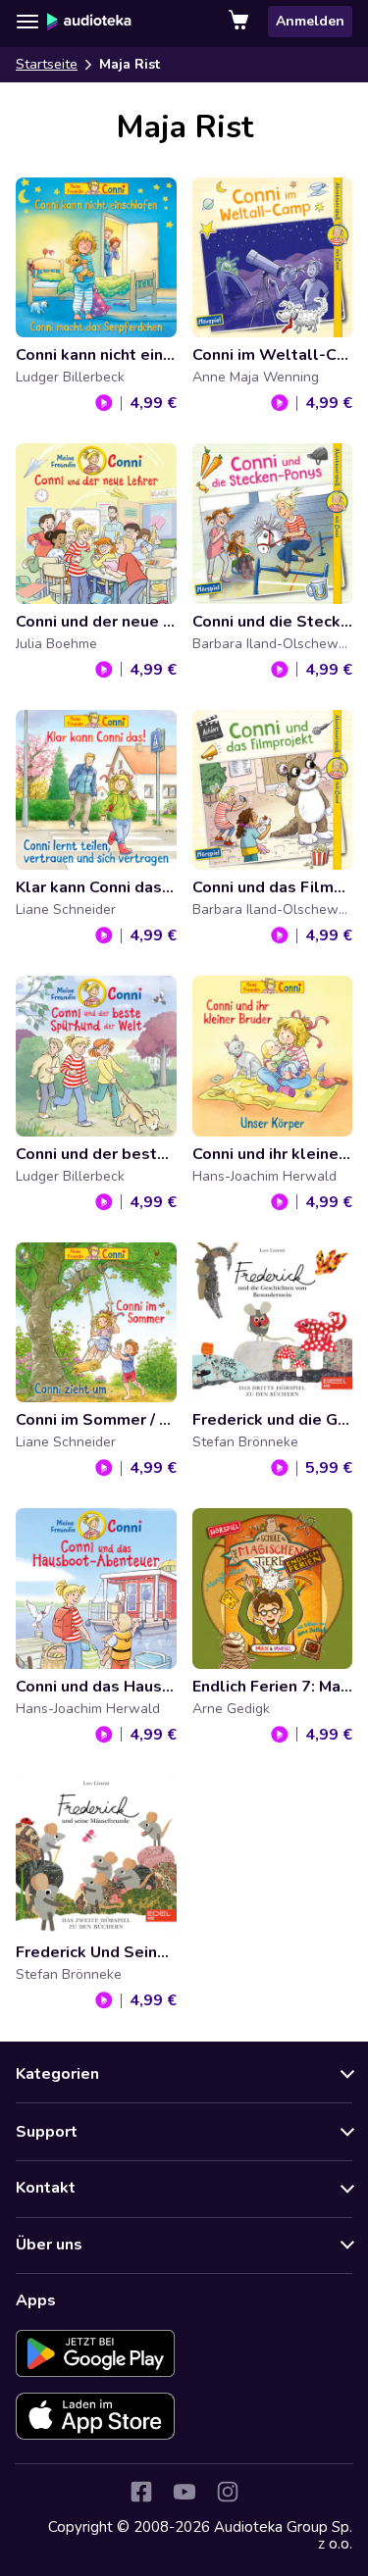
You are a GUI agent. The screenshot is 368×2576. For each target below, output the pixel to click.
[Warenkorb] (240, 22)
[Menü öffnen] (27, 22)
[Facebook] (141, 2492)
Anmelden (310, 21)
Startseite (47, 64)
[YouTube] (184, 2492)
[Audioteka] (89, 22)
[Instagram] (228, 2492)
